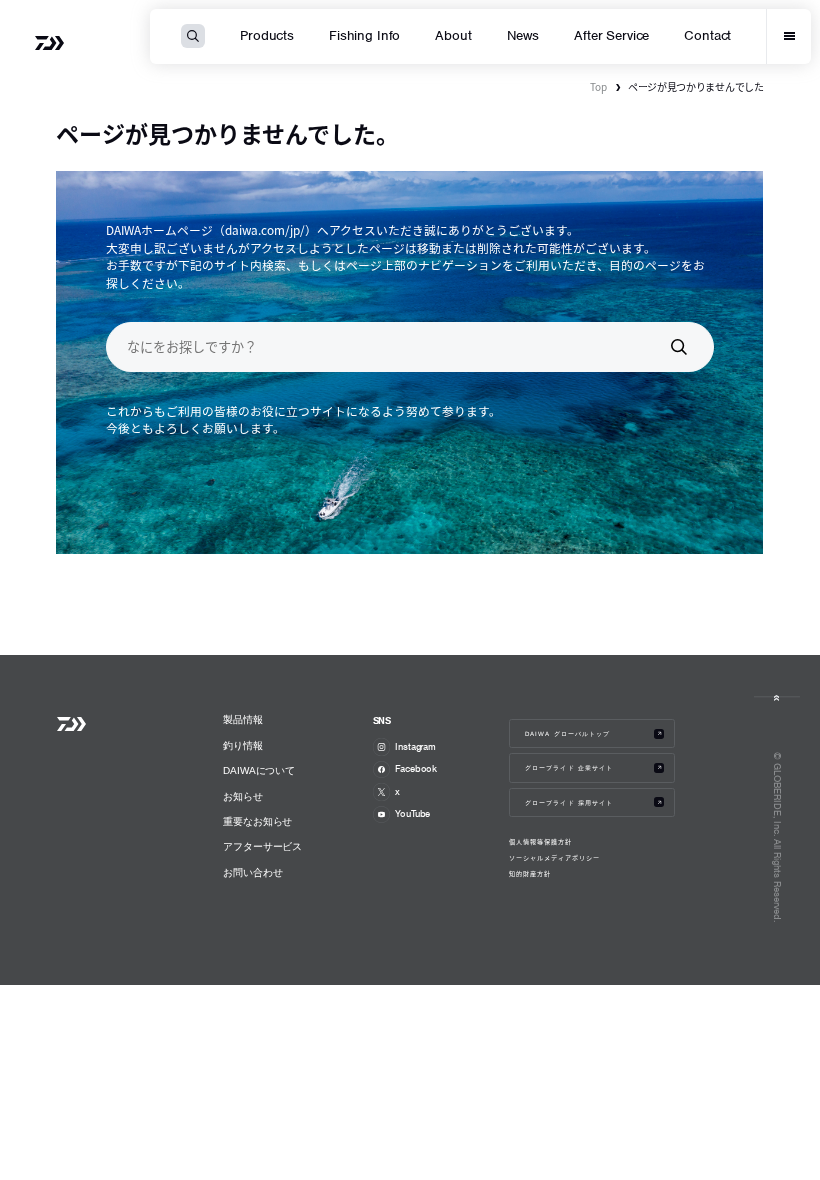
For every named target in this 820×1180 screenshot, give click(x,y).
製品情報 (243, 719)
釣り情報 (243, 745)
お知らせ (243, 796)
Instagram (415, 746)
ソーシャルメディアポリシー (554, 858)
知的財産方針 (530, 874)
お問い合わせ (252, 872)
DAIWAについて (259, 770)
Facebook (416, 768)
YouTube (412, 813)
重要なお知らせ (257, 821)
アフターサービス (262, 846)
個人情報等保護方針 (540, 842)
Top (598, 86)
